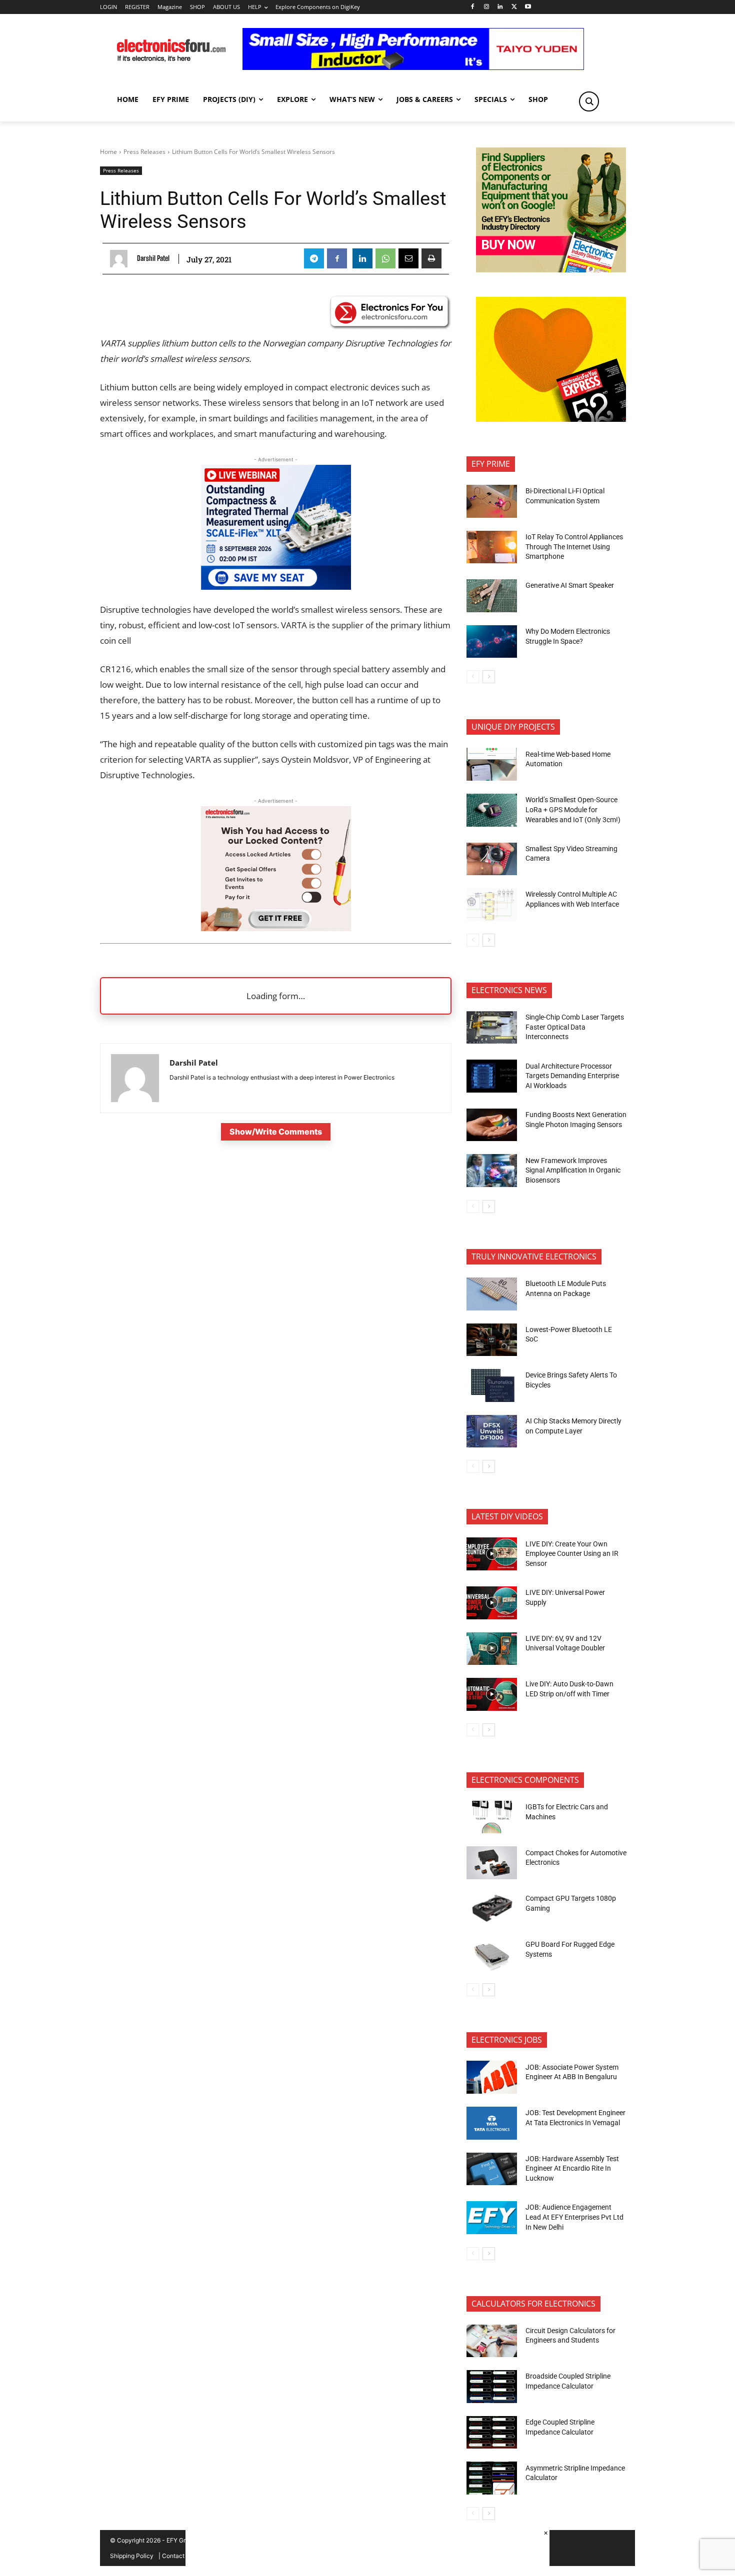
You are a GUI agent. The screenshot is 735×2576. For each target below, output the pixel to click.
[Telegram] (314, 258)
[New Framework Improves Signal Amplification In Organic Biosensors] (492, 1171)
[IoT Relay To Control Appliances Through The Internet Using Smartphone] (492, 547)
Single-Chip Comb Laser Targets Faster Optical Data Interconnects (575, 1027)
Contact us (177, 2556)
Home (108, 152)
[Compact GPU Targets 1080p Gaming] (492, 1909)
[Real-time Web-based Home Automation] (492, 764)
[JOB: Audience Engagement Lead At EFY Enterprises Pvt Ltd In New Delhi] (492, 2218)
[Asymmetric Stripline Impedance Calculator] (492, 2478)
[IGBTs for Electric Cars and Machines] (492, 1817)
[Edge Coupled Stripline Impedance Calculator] (492, 2433)
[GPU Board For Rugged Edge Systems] (492, 1955)
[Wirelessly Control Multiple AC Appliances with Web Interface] (492, 905)
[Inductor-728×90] (413, 67)
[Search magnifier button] (589, 101)
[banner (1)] (276, 928)
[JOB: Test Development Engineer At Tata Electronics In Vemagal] (492, 2123)
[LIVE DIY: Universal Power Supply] (492, 1603)
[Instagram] (486, 7)
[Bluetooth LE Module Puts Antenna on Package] (492, 1294)
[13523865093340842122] (551, 419)
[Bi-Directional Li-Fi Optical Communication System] (492, 501)
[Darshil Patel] (121, 259)
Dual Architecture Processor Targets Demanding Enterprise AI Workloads (572, 1076)
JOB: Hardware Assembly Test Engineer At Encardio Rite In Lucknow (572, 2168)
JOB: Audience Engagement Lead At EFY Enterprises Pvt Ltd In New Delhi (574, 2217)
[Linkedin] (500, 7)
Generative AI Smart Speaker (570, 585)
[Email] (408, 258)
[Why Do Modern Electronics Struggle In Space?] (492, 642)
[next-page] (489, 677)
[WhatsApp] (385, 258)
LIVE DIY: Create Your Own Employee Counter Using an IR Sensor (572, 1554)
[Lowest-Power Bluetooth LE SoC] (492, 1340)
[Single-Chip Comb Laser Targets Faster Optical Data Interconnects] (492, 1028)
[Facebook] (472, 7)
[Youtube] (528, 7)
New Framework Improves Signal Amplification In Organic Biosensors (573, 1170)
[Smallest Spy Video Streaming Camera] (492, 859)
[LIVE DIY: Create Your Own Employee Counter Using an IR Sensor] (492, 1554)
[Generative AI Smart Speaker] (492, 596)
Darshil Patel (153, 258)
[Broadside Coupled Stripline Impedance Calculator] (492, 2387)
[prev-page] (473, 677)
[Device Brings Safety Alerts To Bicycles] (492, 1385)
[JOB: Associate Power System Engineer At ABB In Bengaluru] (492, 2077)
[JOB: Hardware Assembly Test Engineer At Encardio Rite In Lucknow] (492, 2169)
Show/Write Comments (276, 1132)
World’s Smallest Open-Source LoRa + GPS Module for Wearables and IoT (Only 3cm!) (573, 809)
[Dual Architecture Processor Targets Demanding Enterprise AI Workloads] (492, 1076)
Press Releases (144, 152)
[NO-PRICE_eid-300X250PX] (551, 270)
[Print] (431, 258)
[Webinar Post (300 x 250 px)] (276, 587)
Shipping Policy (132, 2556)
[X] (514, 7)
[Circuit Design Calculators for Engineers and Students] (492, 2341)
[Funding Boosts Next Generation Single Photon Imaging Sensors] (492, 1125)
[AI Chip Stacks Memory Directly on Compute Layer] (492, 1431)
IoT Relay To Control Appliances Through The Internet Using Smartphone (574, 547)
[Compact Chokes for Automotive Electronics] (492, 1863)
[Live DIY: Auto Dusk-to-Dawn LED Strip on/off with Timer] (492, 1694)
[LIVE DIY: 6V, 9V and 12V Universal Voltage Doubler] (492, 1649)
